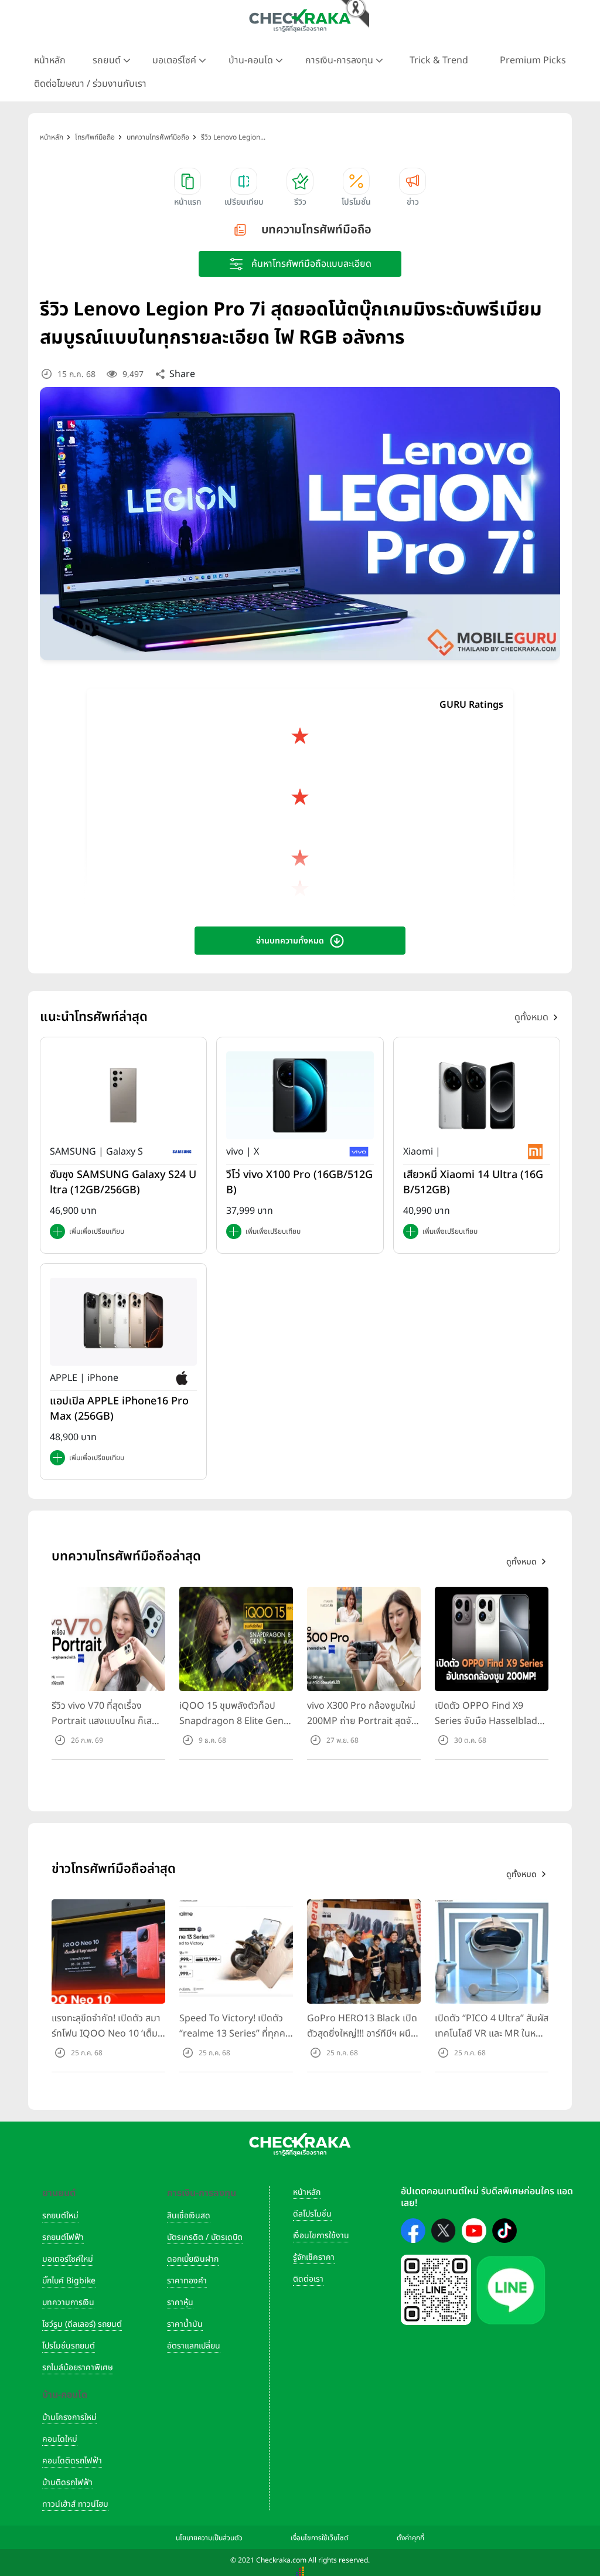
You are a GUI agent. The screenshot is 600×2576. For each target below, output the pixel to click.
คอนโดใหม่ (60, 2439)
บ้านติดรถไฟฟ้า (67, 2482)
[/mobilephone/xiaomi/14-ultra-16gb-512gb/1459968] (477, 1095)
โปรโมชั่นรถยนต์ (69, 2346)
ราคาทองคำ (187, 2281)
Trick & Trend (439, 60)
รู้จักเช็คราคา (314, 2257)
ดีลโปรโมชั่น (312, 2214)
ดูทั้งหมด (531, 1017)
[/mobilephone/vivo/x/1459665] (300, 1095)
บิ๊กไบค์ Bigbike (69, 2281)
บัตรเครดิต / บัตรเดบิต (205, 2237)
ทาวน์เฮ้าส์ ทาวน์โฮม (75, 2504)
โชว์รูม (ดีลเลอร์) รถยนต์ (82, 2324)
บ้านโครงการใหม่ (69, 2417)
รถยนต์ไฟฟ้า (63, 2237)
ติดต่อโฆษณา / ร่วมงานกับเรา (90, 84)
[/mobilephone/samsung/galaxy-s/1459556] (123, 1095)
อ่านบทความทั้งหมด (290, 941)
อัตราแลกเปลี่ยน (194, 2346)
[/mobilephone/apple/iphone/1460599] (123, 1322)
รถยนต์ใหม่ (60, 2216)
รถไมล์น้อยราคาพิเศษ (78, 2368)
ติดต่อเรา (308, 2279)
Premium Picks (533, 60)
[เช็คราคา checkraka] (300, 21)
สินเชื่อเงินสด (189, 2216)
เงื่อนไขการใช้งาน (321, 2236)
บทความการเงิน (68, 2302)
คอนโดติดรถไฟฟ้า (72, 2461)
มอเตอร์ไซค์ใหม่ (68, 2259)
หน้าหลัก (50, 60)
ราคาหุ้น (180, 2302)
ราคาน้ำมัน (185, 2324)
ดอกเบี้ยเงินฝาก (193, 2259)
